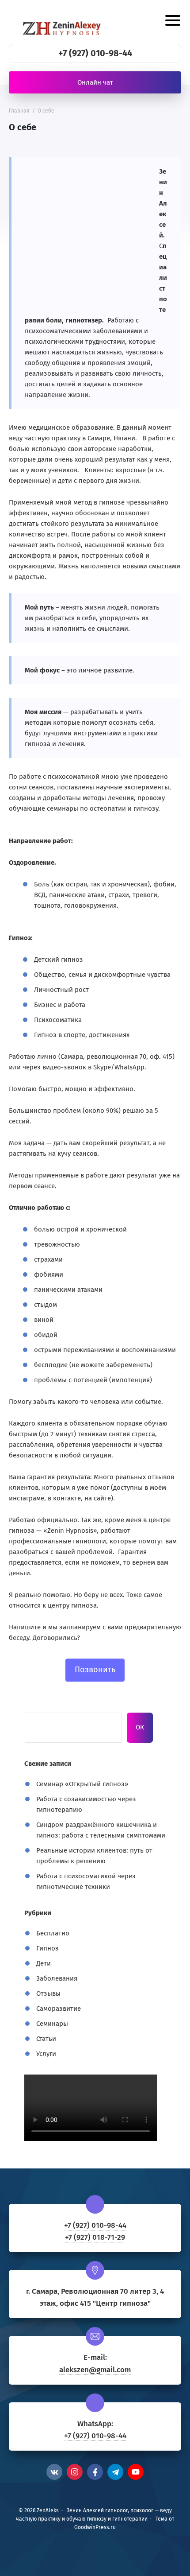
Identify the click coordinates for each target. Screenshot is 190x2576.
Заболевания (57, 1978)
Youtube (136, 2472)
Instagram (75, 2472)
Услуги (46, 2054)
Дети (44, 1963)
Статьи (46, 2039)
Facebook (95, 2472)
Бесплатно (53, 1933)
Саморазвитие (59, 2009)
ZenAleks (64, 22)
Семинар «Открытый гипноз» (82, 1784)
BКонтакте (54, 2472)
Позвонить (95, 1670)
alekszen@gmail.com (95, 2370)
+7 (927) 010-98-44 (95, 53)
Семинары (52, 2024)
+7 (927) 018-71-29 (95, 2237)
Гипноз (47, 1948)
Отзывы (48, 1993)
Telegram (115, 2472)
